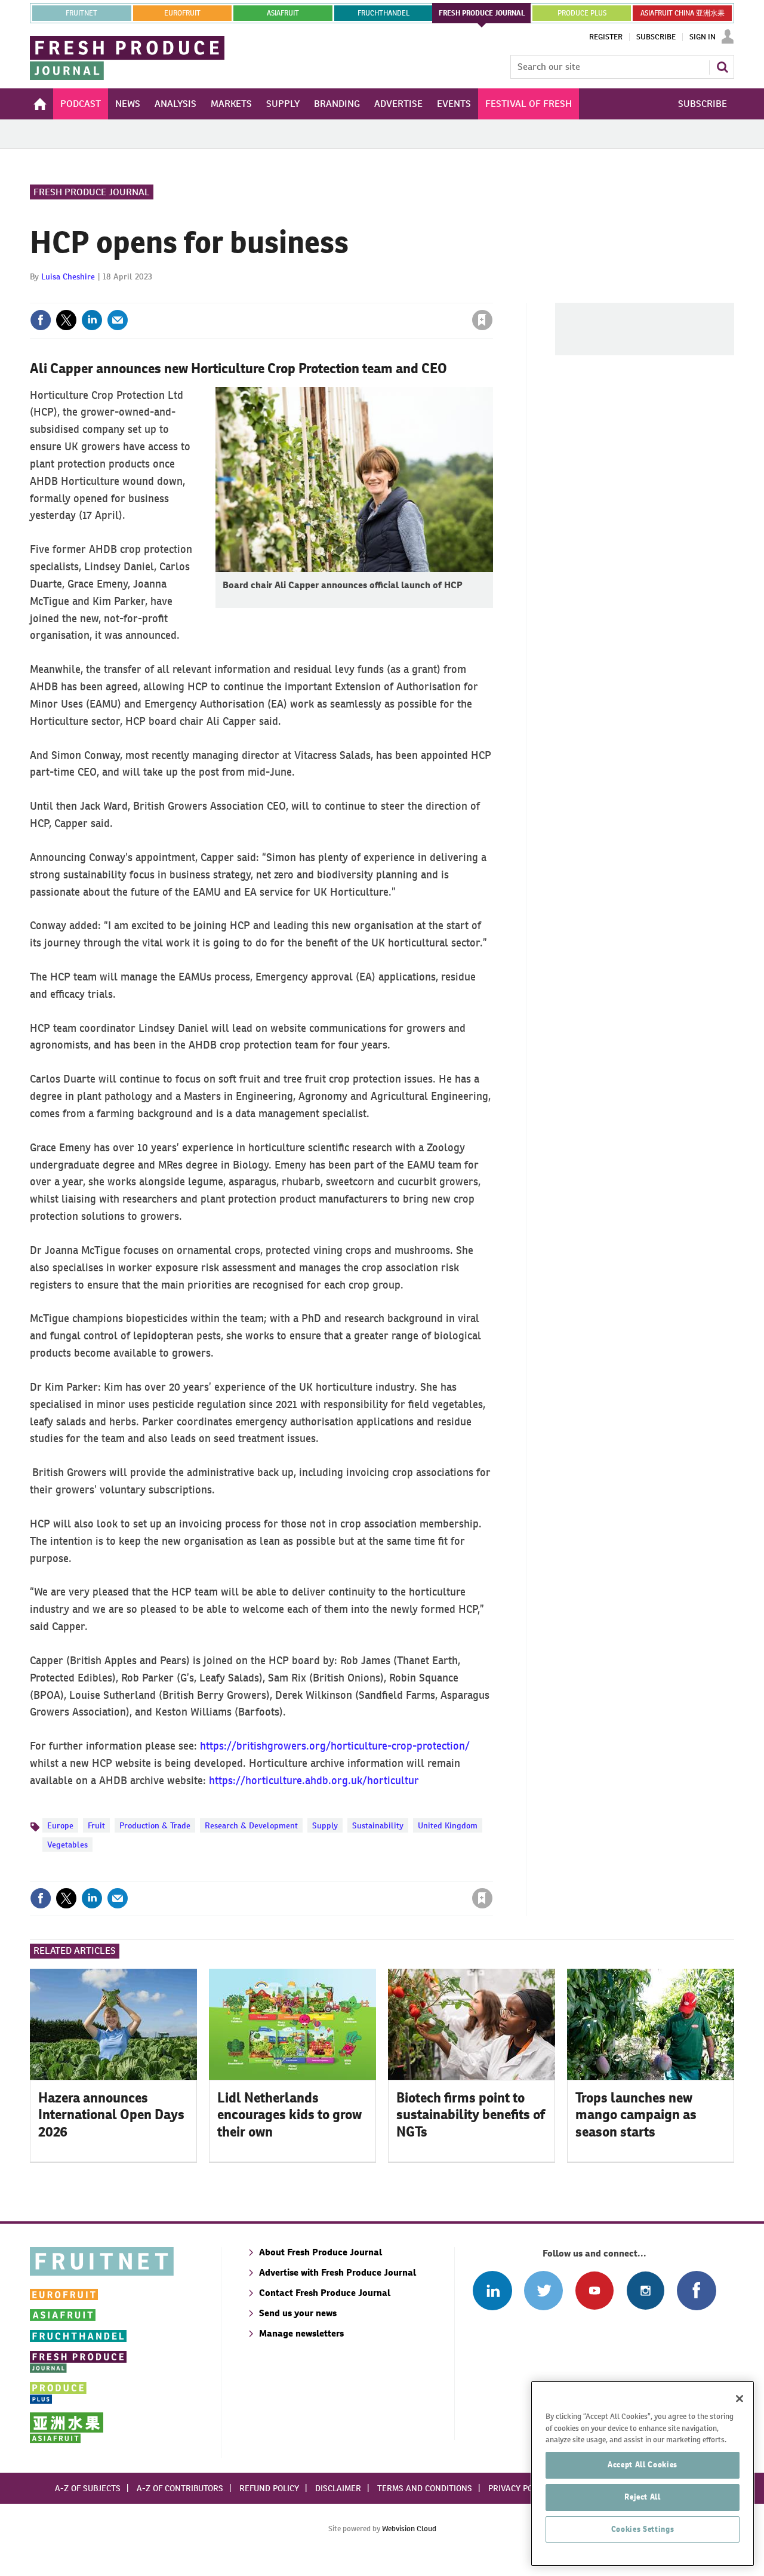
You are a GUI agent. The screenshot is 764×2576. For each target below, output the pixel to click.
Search (722, 67)
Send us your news (298, 2313)
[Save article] (482, 320)
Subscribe (656, 37)
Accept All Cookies (643, 2465)
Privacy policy (519, 2488)
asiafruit (283, 13)
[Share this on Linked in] (92, 320)
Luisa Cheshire (68, 276)
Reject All (643, 2497)
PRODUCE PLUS (582, 13)
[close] (492, 296)
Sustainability (378, 1825)
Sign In (703, 37)
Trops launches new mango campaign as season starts (636, 2115)
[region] (643, 2474)
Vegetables (67, 1845)
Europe (60, 1825)
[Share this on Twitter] (66, 320)
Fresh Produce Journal (92, 192)
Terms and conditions (425, 2488)
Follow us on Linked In (492, 2290)
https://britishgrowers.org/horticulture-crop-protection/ (335, 1746)
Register (606, 37)
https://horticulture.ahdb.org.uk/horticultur (314, 1780)
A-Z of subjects (88, 2488)
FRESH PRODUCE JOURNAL (482, 13)
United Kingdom (448, 1825)
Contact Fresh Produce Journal (325, 2293)
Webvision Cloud (409, 2529)
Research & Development (251, 1825)
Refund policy (269, 2488)
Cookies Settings (643, 2529)
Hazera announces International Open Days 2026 (111, 2115)
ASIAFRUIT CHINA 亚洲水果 (683, 13)
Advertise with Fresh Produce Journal (338, 2272)
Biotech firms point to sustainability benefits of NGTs (471, 2115)
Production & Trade (155, 1825)
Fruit (96, 1825)
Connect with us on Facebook (696, 2290)
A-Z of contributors (180, 2488)
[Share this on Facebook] (41, 320)
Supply (325, 1825)
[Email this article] (118, 320)
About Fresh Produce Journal (321, 2252)
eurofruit (182, 13)
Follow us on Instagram (646, 2290)
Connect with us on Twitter (543, 2290)
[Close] (740, 2399)
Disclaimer (338, 2488)
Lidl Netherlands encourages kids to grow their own (289, 2115)
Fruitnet (81, 13)
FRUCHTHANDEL (383, 13)
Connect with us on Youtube (594, 2290)
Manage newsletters (301, 2333)
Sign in (340, 296)
